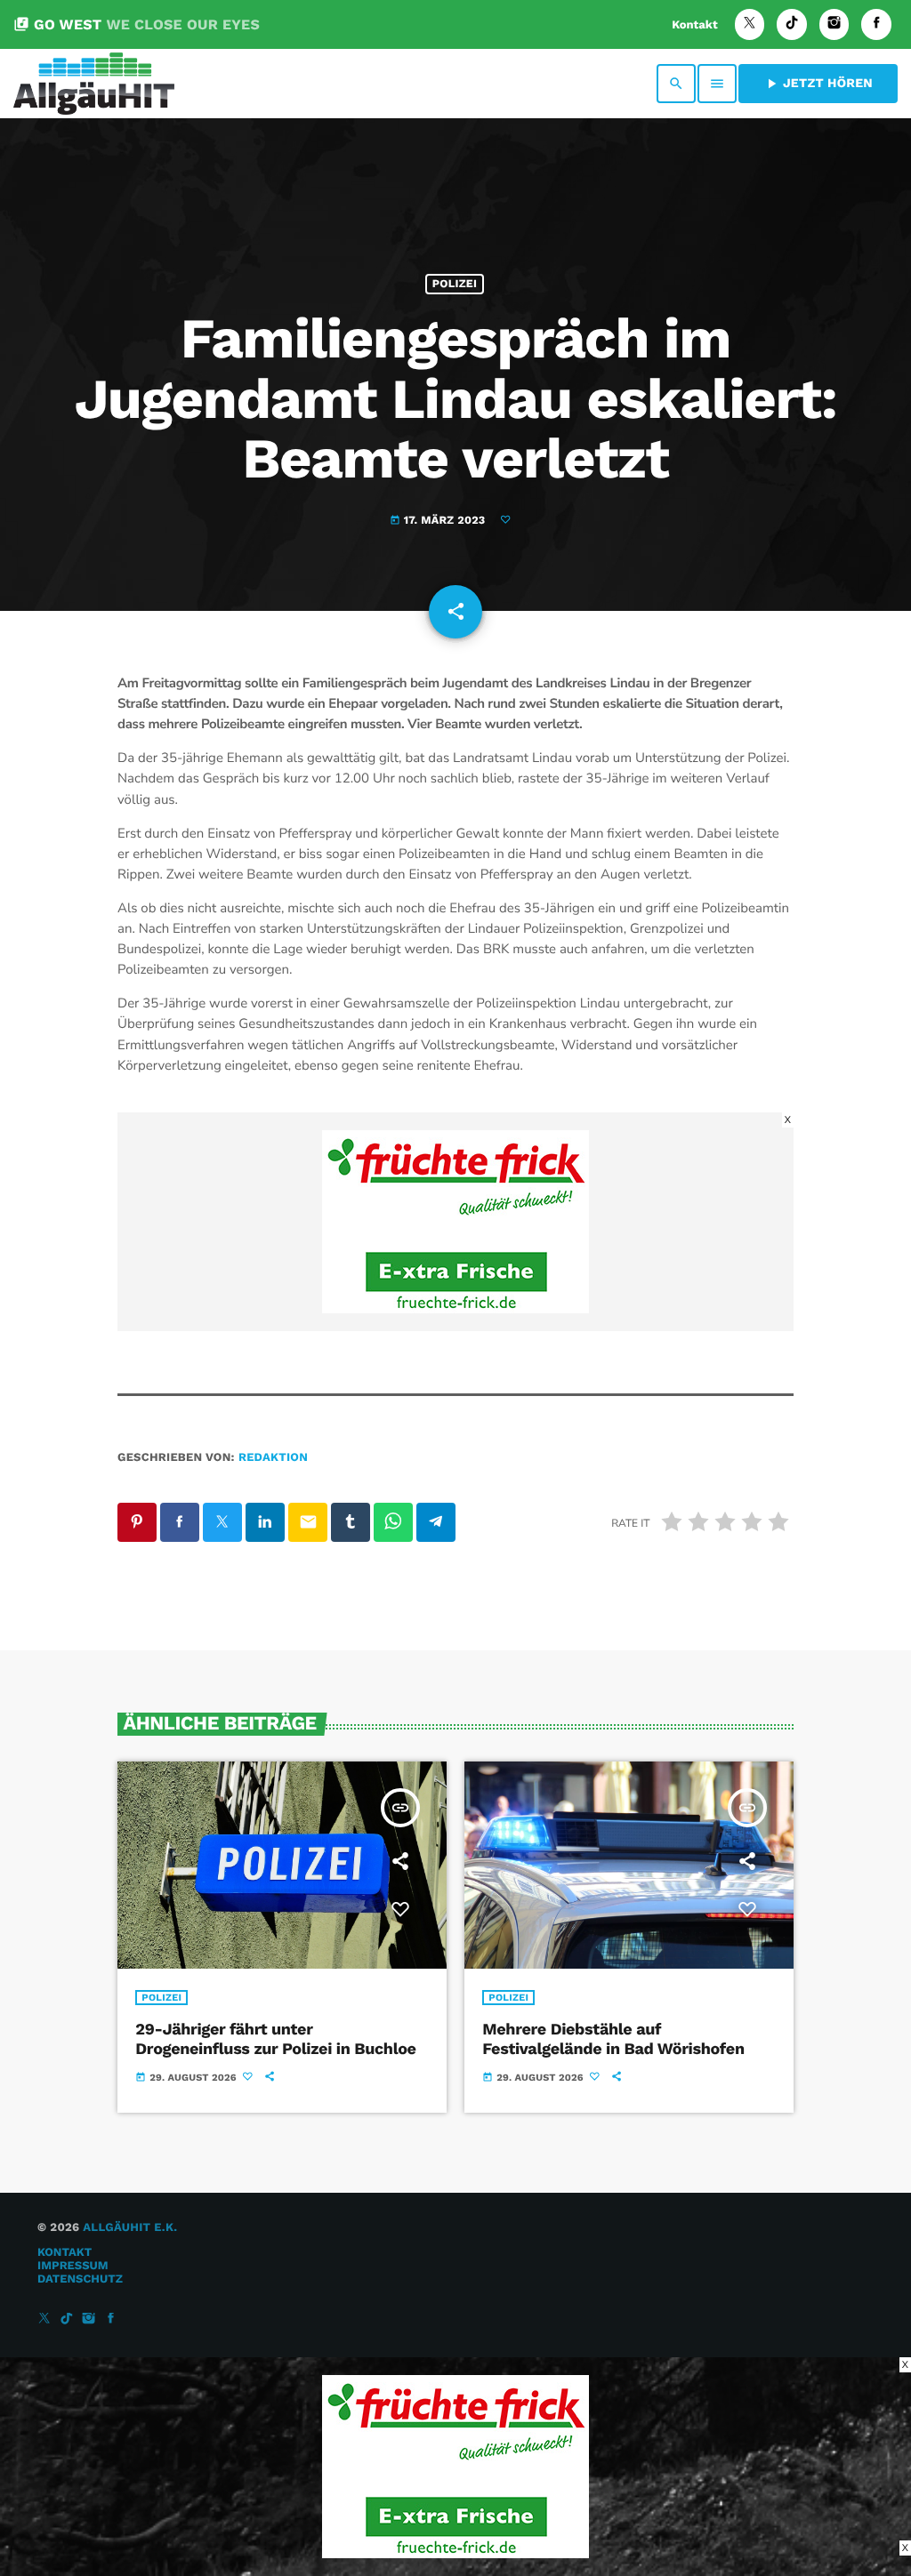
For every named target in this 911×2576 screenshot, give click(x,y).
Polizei (455, 284)
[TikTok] (792, 24)
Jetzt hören (818, 84)
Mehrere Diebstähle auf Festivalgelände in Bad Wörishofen (613, 2039)
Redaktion (273, 1458)
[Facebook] (876, 24)
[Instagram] (834, 24)
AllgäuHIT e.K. (130, 2228)
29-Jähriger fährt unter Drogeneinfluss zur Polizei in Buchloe (275, 2039)
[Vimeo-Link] (94, 84)
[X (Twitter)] (750, 24)
